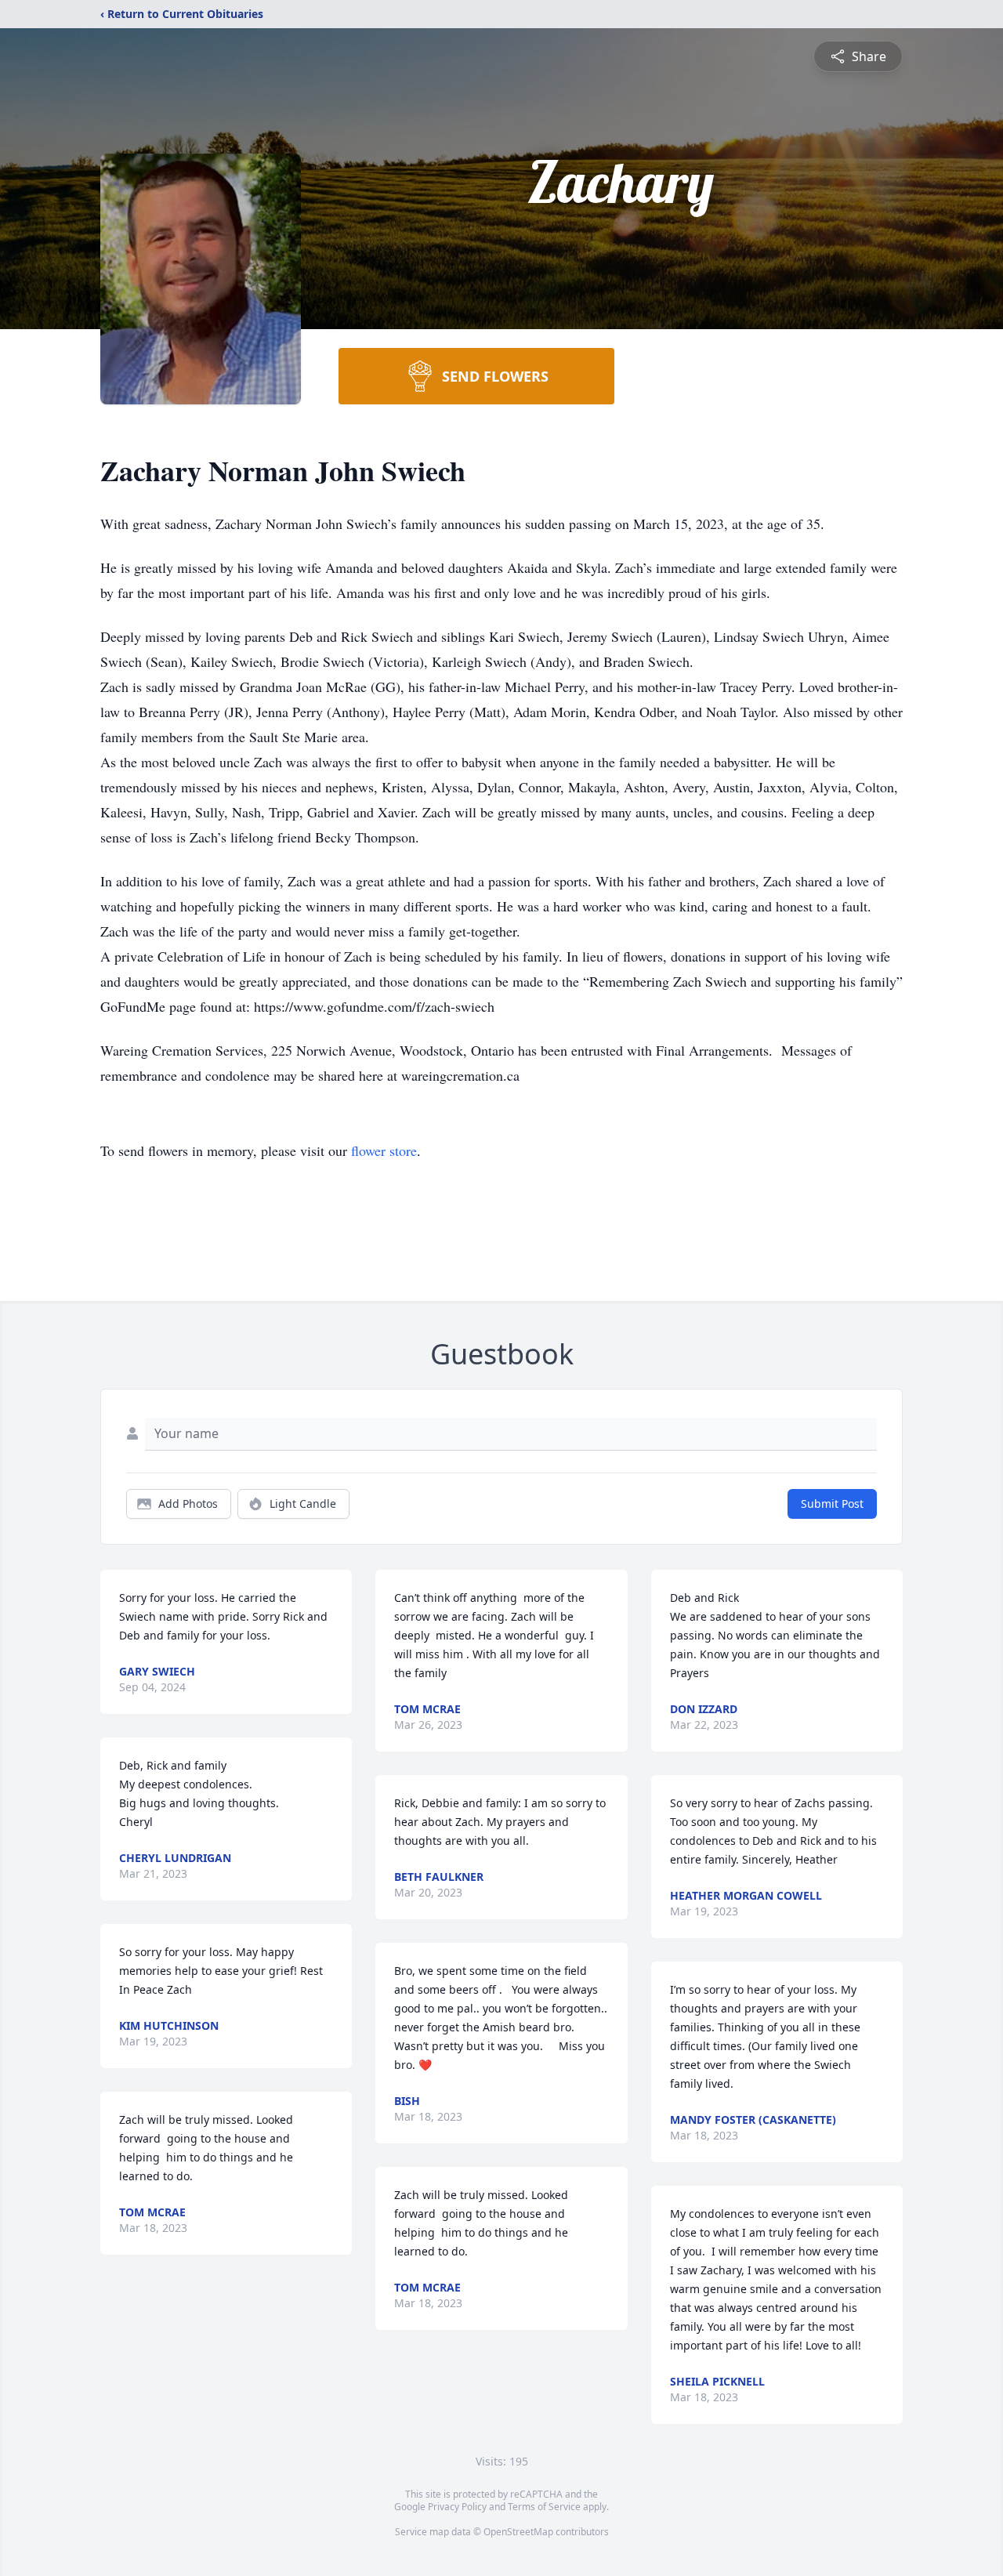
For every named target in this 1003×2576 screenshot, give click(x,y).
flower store (384, 1150)
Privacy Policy (457, 2507)
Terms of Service (544, 2507)
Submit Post (832, 1504)
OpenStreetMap (518, 2532)
